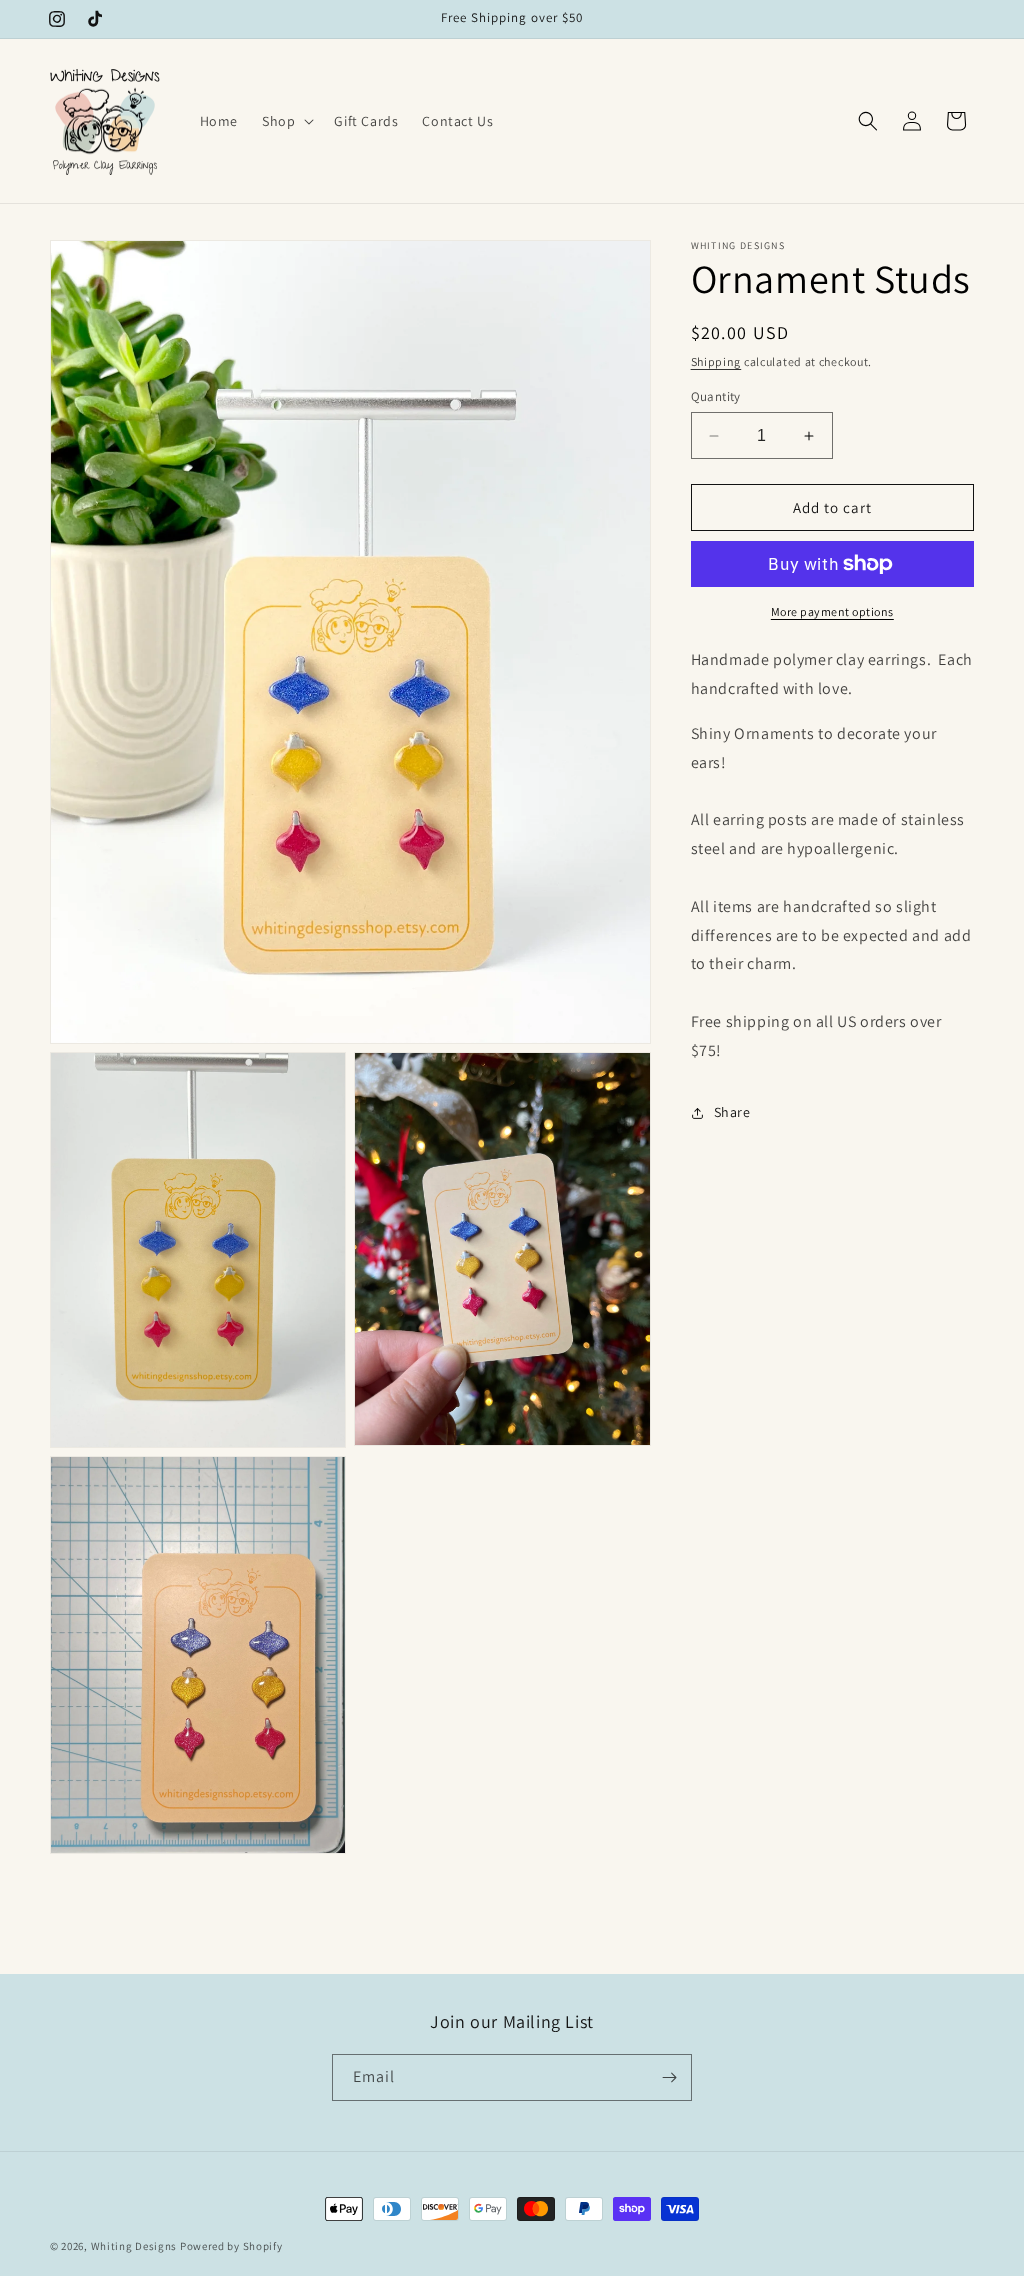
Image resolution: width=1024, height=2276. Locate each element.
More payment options (832, 611)
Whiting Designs (134, 2246)
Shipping (716, 361)
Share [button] (732, 1112)
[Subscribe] (669, 2077)
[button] (286, 121)
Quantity (716, 396)
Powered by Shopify (231, 2246)
